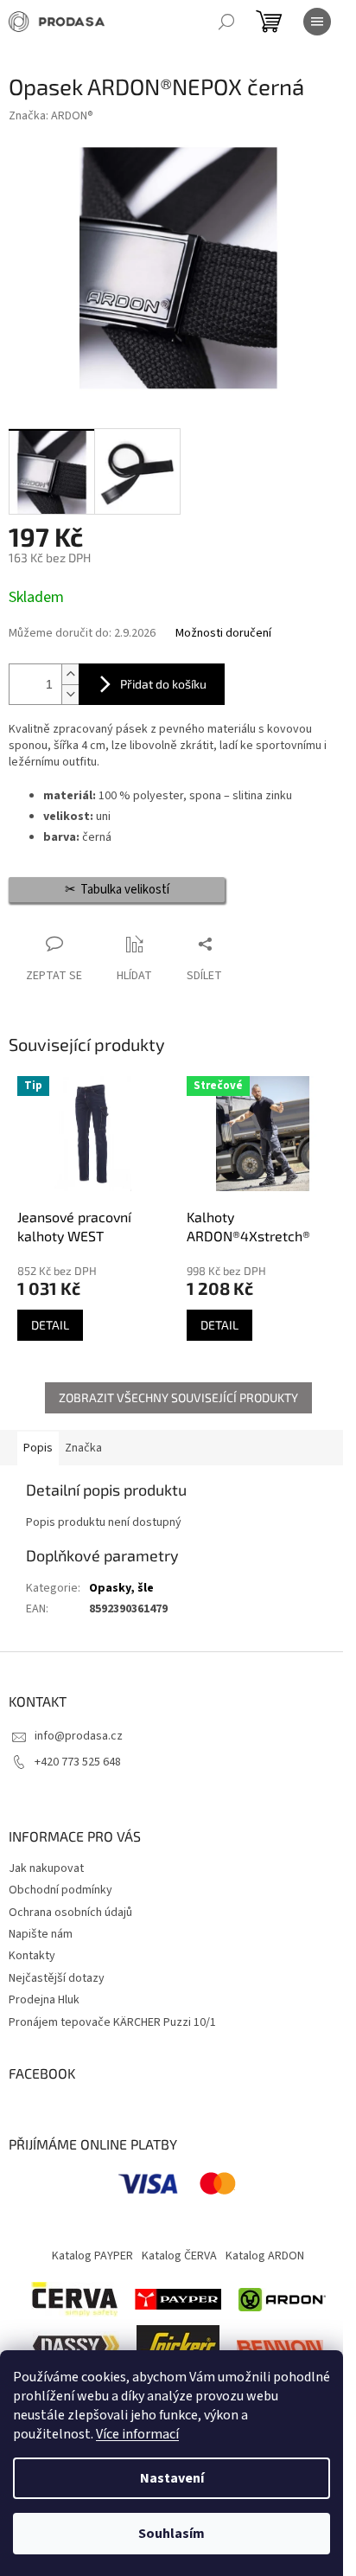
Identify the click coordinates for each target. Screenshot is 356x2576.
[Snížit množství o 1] (70, 694)
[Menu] (317, 22)
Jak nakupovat (46, 1868)
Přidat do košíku (163, 684)
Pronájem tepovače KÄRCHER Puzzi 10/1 (112, 2022)
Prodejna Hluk (44, 2000)
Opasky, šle (121, 1588)
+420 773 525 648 (78, 1762)
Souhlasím (172, 2534)
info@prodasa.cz (79, 1736)
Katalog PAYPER (92, 2256)
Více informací (137, 2434)
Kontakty (32, 1956)
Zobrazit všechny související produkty (178, 1397)
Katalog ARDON (265, 2256)
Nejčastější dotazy (57, 1978)
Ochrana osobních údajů (70, 1913)
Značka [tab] (83, 1448)
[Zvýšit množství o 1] (70, 674)
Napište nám (41, 1934)
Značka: (51, 116)
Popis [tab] (38, 1448)
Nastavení (172, 2478)
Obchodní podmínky (60, 1890)
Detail (50, 1325)
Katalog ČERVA (179, 2256)
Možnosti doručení (223, 634)
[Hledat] (226, 22)
